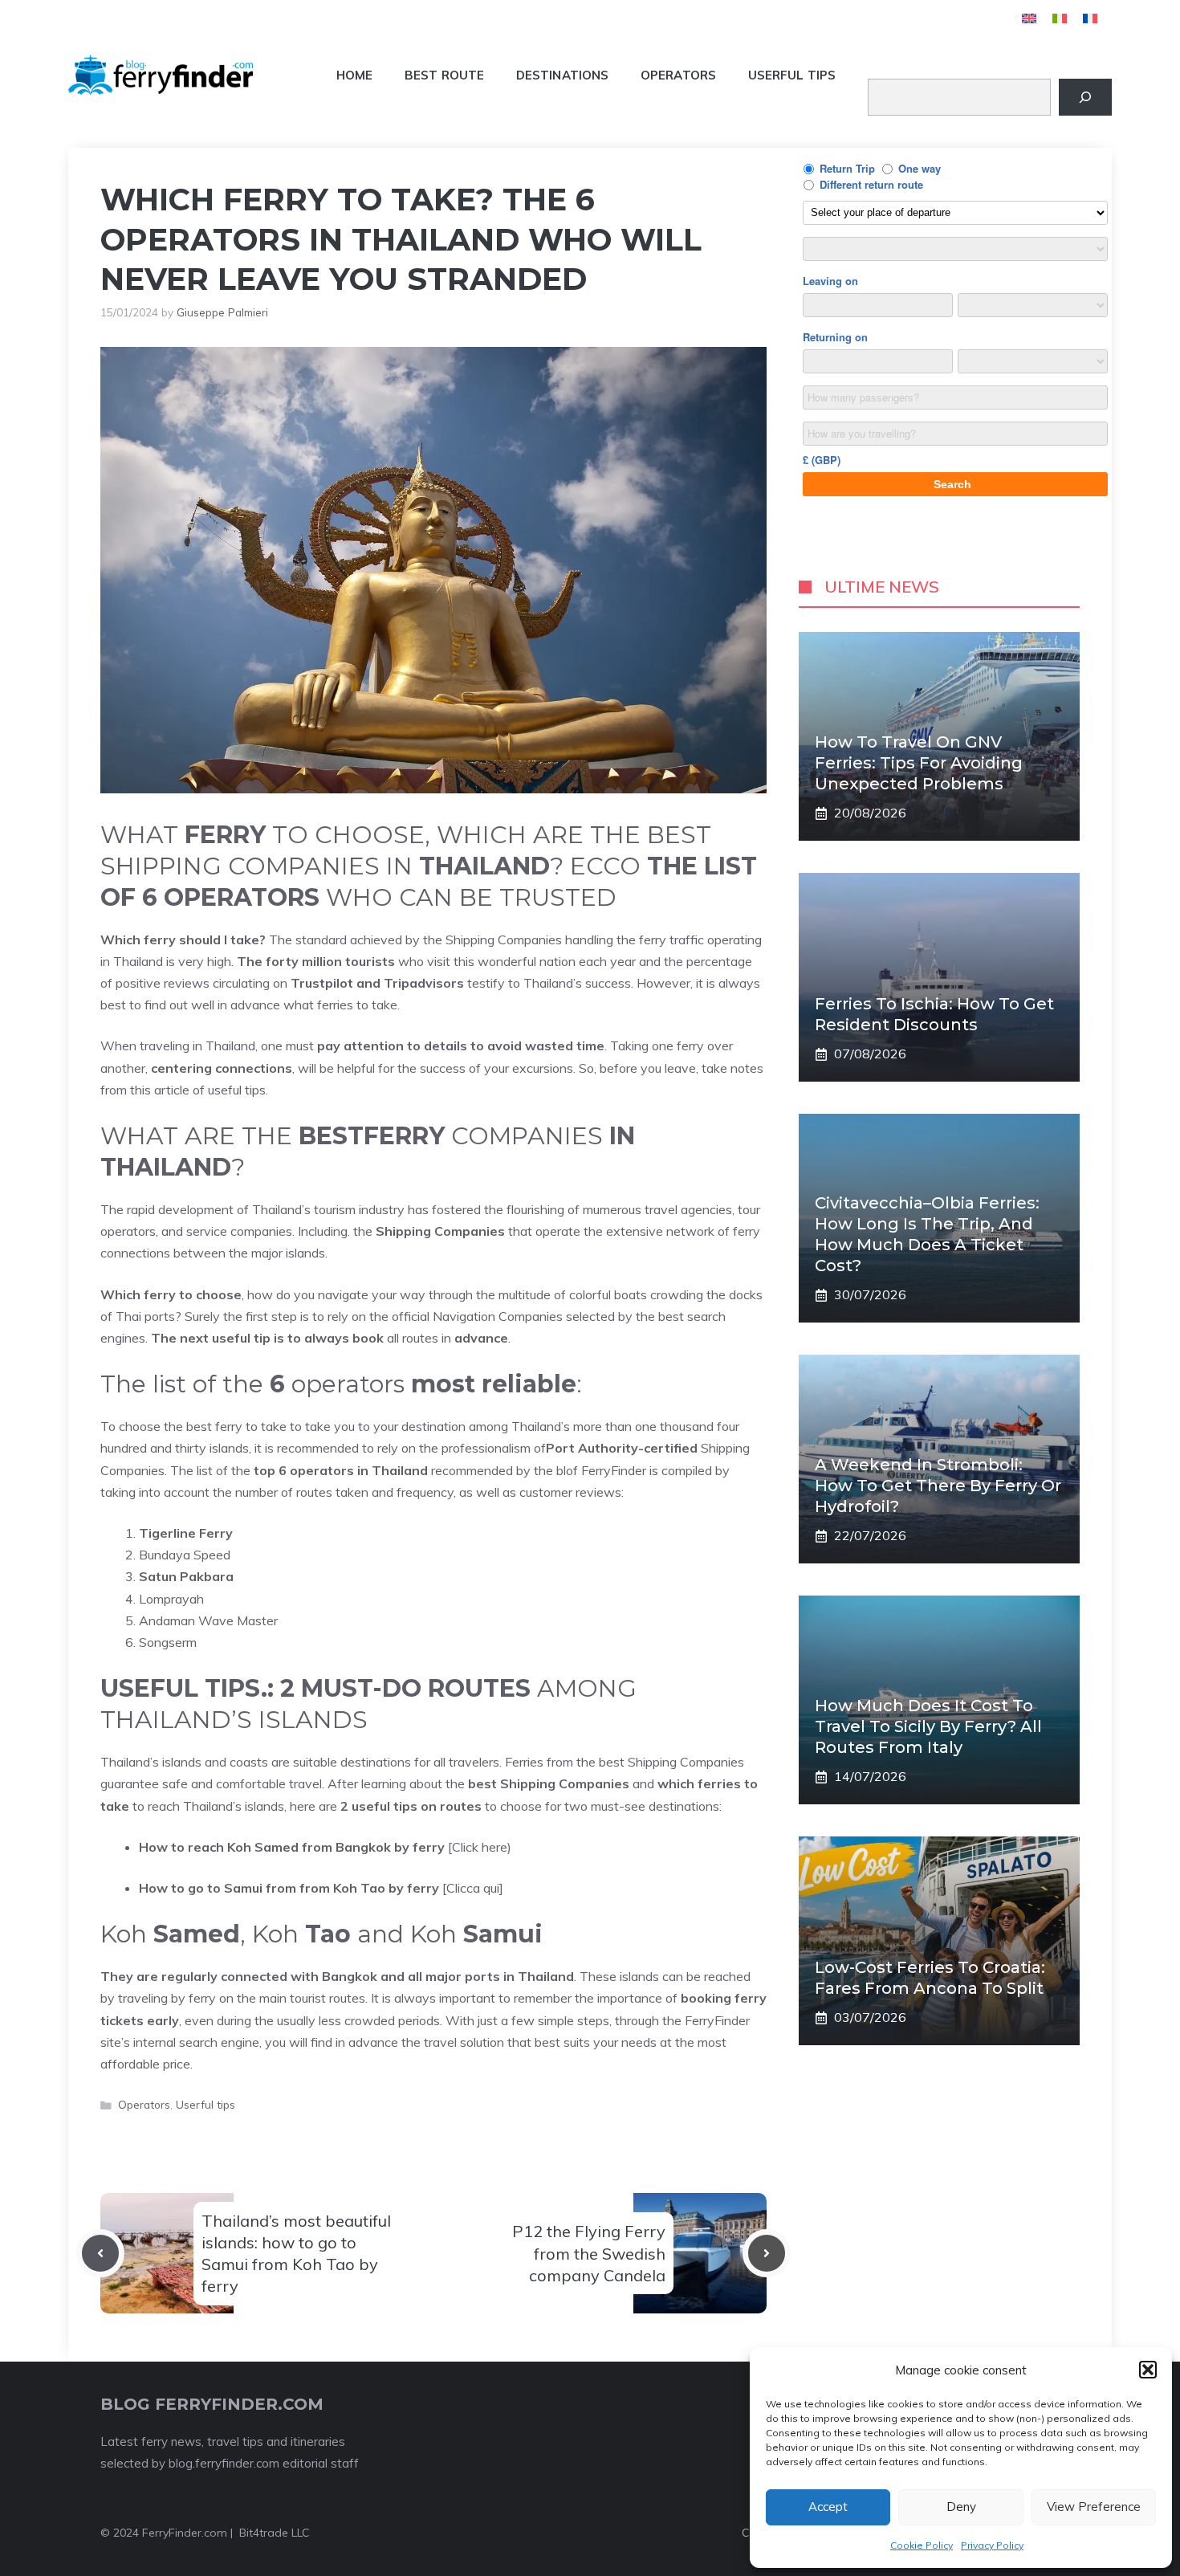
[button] (1148, 2370)
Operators (678, 75)
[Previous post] (100, 2253)
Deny (961, 2507)
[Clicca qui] (321, 1888)
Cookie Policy (922, 2545)
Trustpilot (322, 983)
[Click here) (325, 1847)
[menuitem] (1029, 18)
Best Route (444, 75)
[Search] (1085, 97)
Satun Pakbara (186, 1576)
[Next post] (767, 2253)
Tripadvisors (424, 983)
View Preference (1094, 2507)
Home (354, 75)
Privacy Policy (992, 2545)
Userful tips (792, 75)
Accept (828, 2507)
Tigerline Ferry (186, 1533)
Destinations (562, 75)
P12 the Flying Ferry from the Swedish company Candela (589, 2253)
